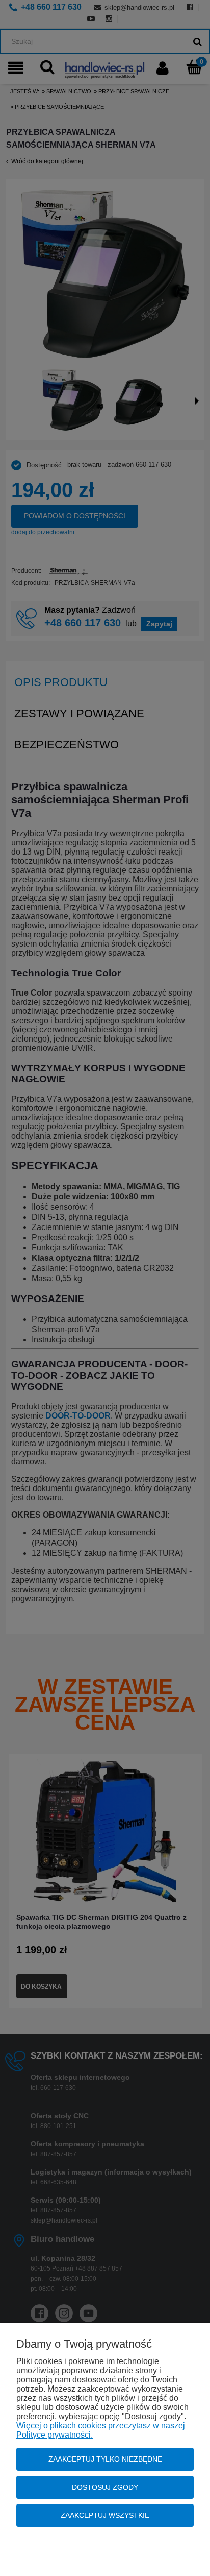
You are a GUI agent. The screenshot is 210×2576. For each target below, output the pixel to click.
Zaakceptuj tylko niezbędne (105, 2459)
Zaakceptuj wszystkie (105, 2515)
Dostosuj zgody (105, 2487)
